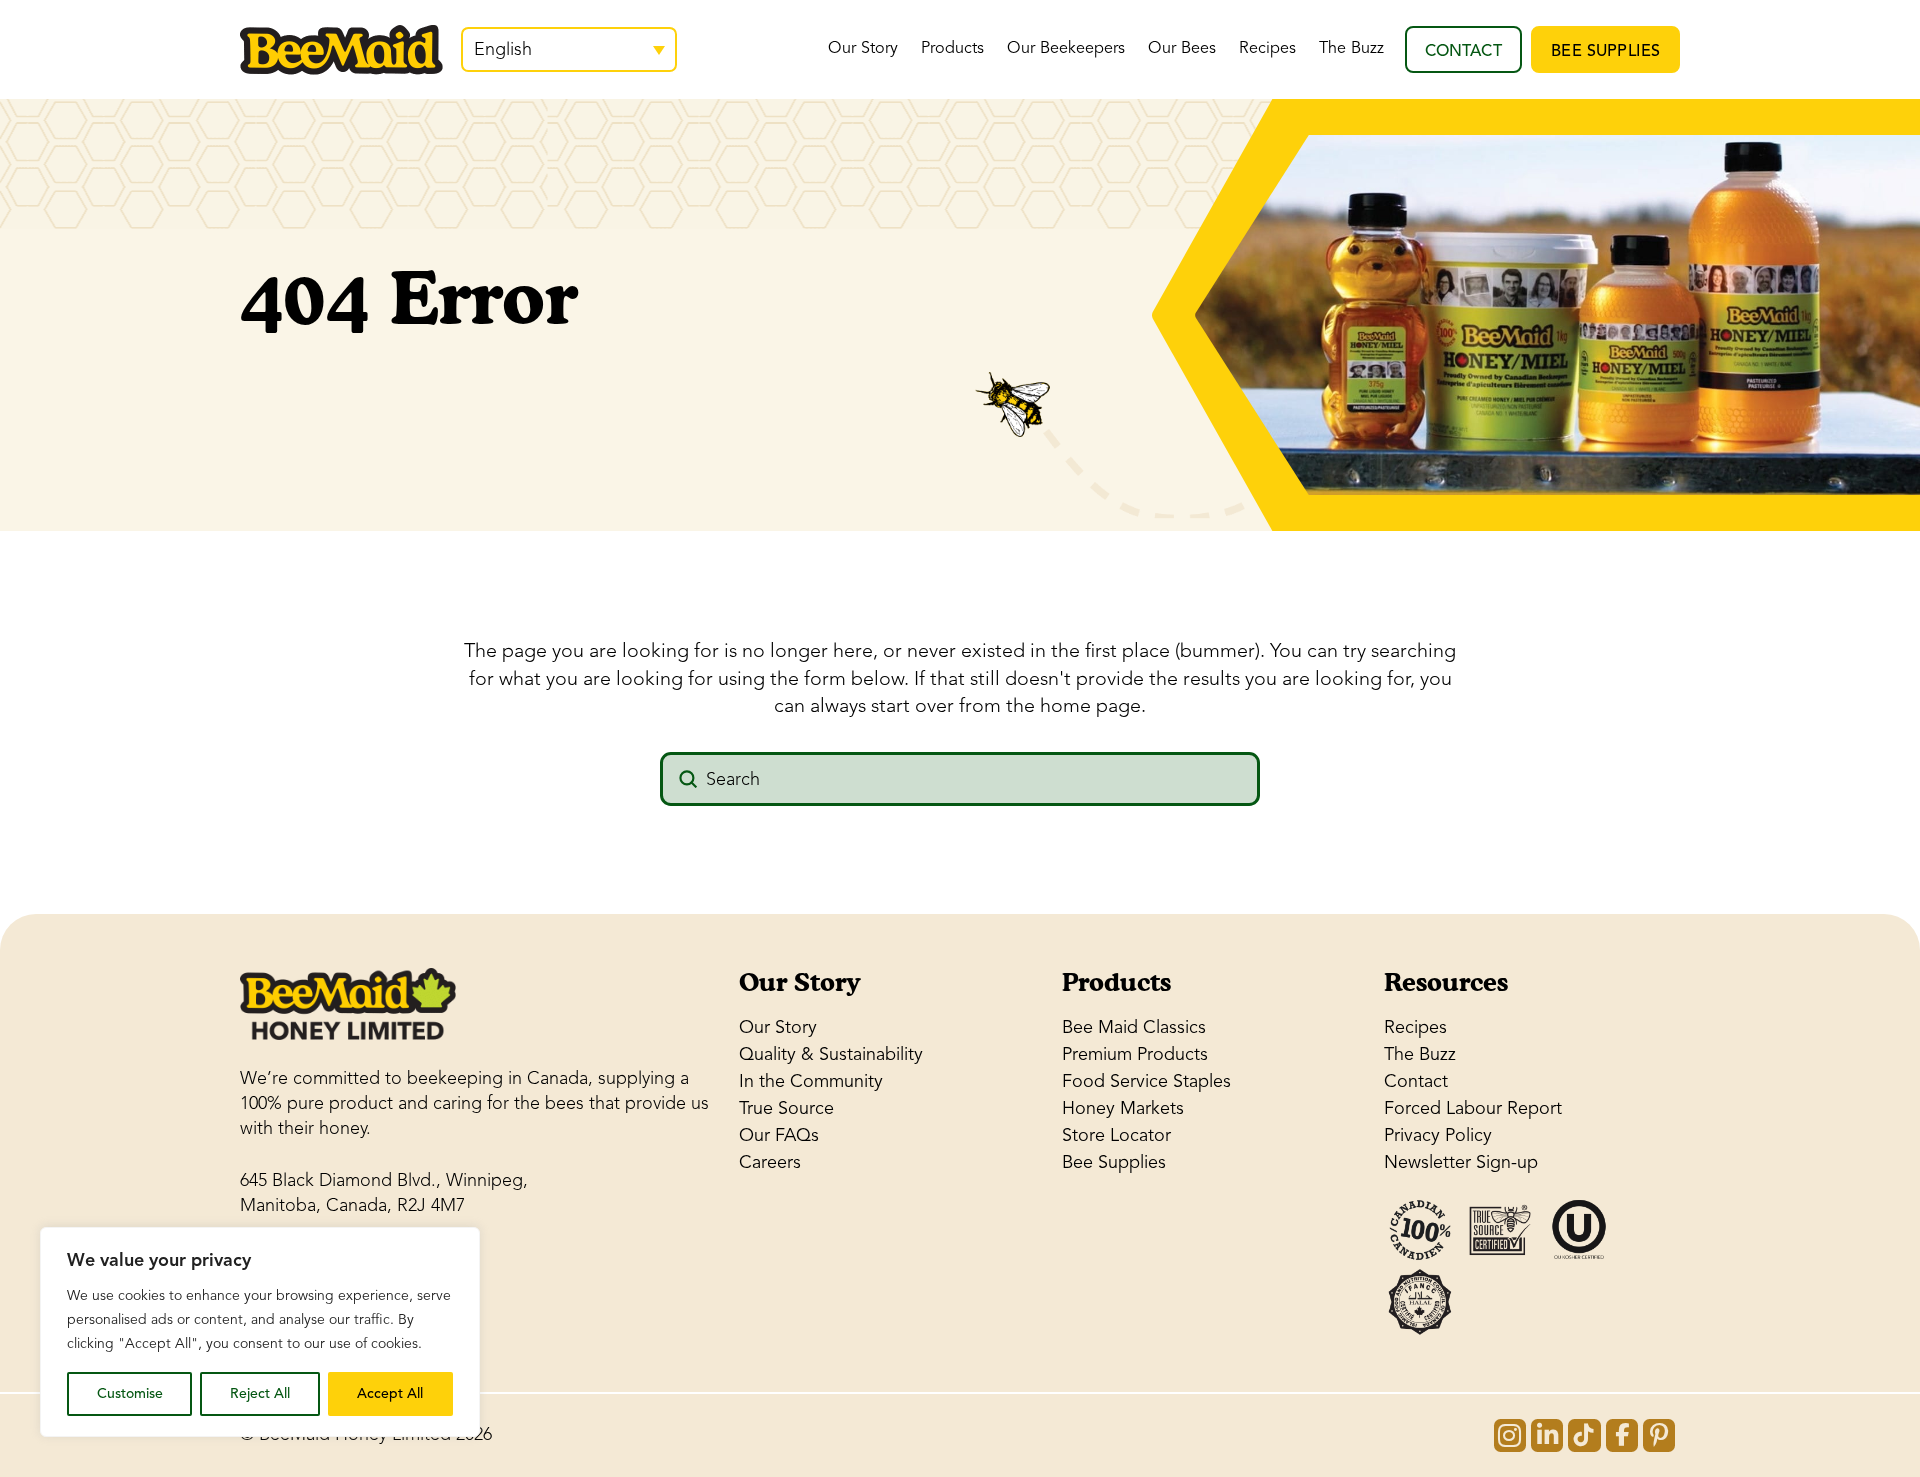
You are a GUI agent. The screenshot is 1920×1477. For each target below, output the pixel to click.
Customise (130, 1393)
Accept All (390, 1393)
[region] (260, 1332)
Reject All (260, 1393)
